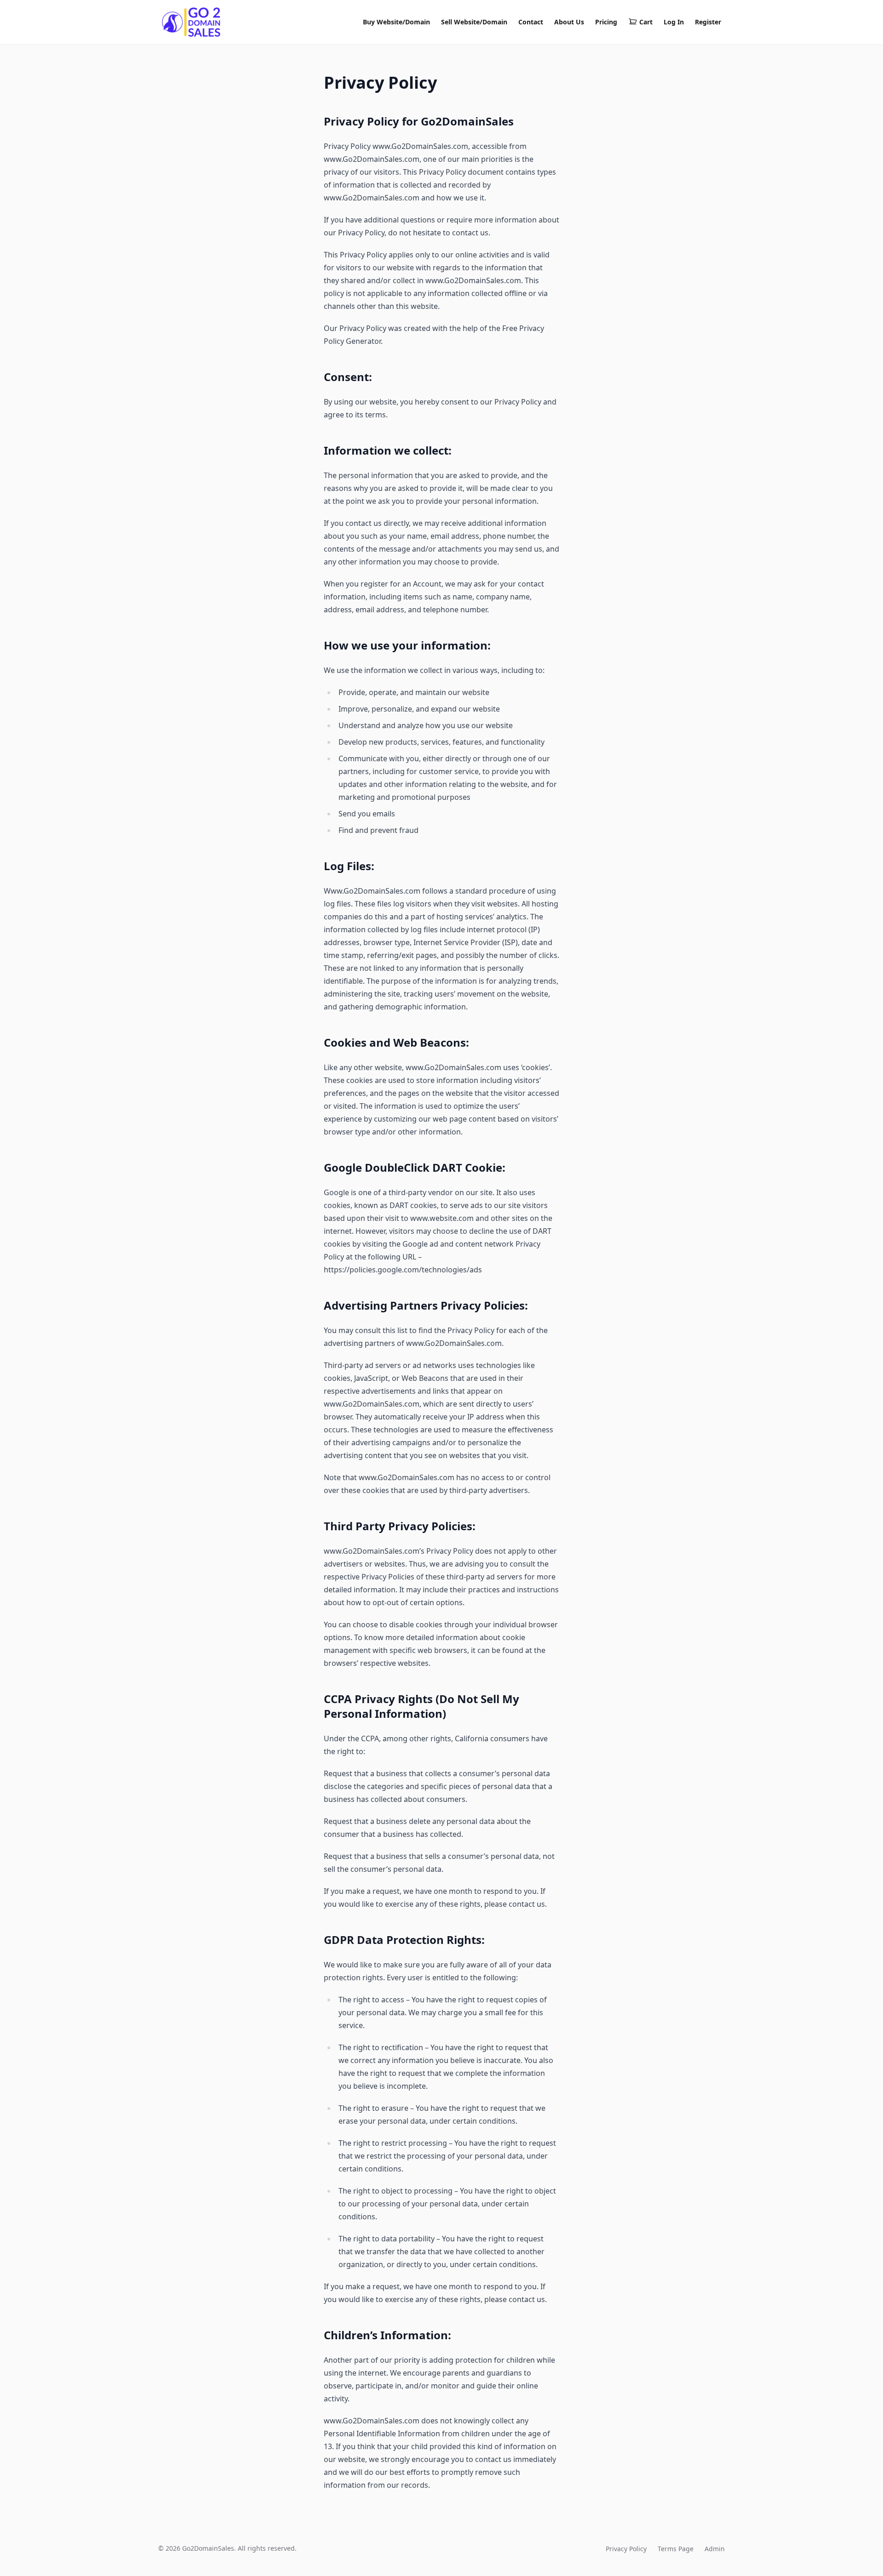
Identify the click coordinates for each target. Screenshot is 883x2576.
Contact (531, 22)
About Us (569, 22)
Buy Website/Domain (396, 22)
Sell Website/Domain (474, 22)
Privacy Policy (626, 2549)
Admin (715, 2549)
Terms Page (676, 2549)
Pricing (606, 22)
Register (708, 22)
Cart (646, 22)
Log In (674, 22)
